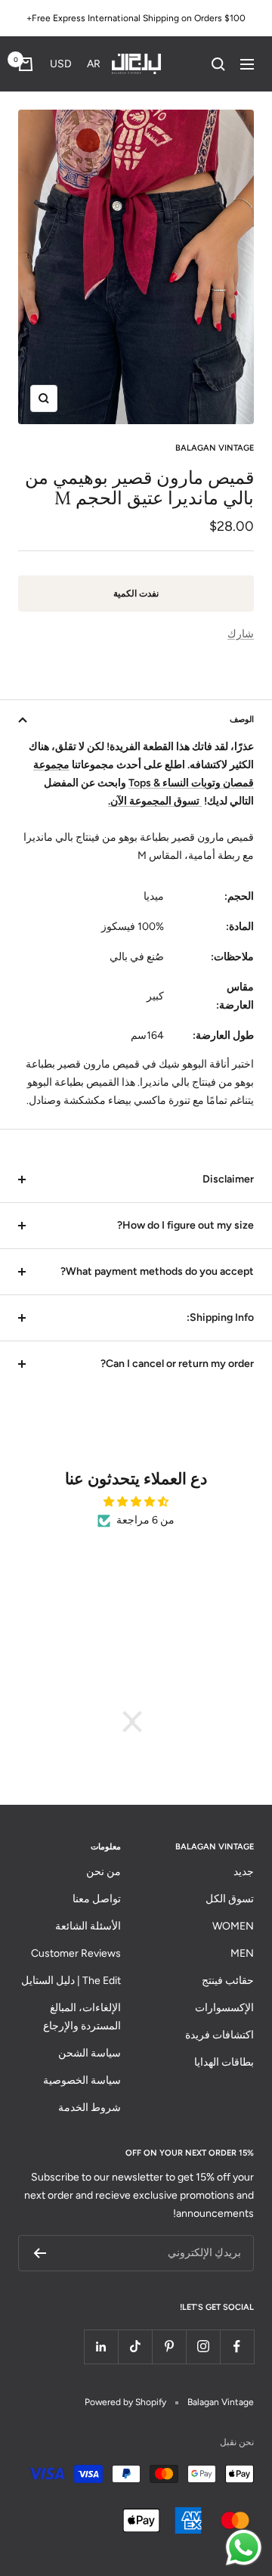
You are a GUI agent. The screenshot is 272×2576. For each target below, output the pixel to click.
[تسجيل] (40, 2253)
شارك (241, 634)
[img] (136, 1502)
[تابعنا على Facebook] (237, 2347)
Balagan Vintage (215, 448)
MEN (242, 1953)
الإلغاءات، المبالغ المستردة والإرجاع (82, 2017)
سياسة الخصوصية (82, 2080)
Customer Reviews (76, 1953)
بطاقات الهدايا (224, 2062)
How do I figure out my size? (185, 1225)
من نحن (104, 1872)
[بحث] (218, 64)
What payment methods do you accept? (157, 1271)
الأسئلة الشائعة (88, 1926)
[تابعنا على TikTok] (135, 2347)
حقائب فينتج (228, 1981)
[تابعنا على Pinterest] (169, 2347)
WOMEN (233, 1926)
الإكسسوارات (224, 2008)
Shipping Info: (220, 1317)
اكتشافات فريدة (219, 2035)
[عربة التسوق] (26, 64)
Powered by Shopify (125, 2402)
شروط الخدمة (90, 2108)
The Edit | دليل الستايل (71, 1981)
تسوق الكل (230, 1899)
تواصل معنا (97, 1899)
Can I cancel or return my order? (177, 1364)
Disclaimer (228, 1179)
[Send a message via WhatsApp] (244, 2548)
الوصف (242, 719)
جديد (244, 1872)
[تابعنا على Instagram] (203, 2347)
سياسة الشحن (90, 2053)
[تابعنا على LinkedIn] (101, 2347)
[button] (78, 64)
